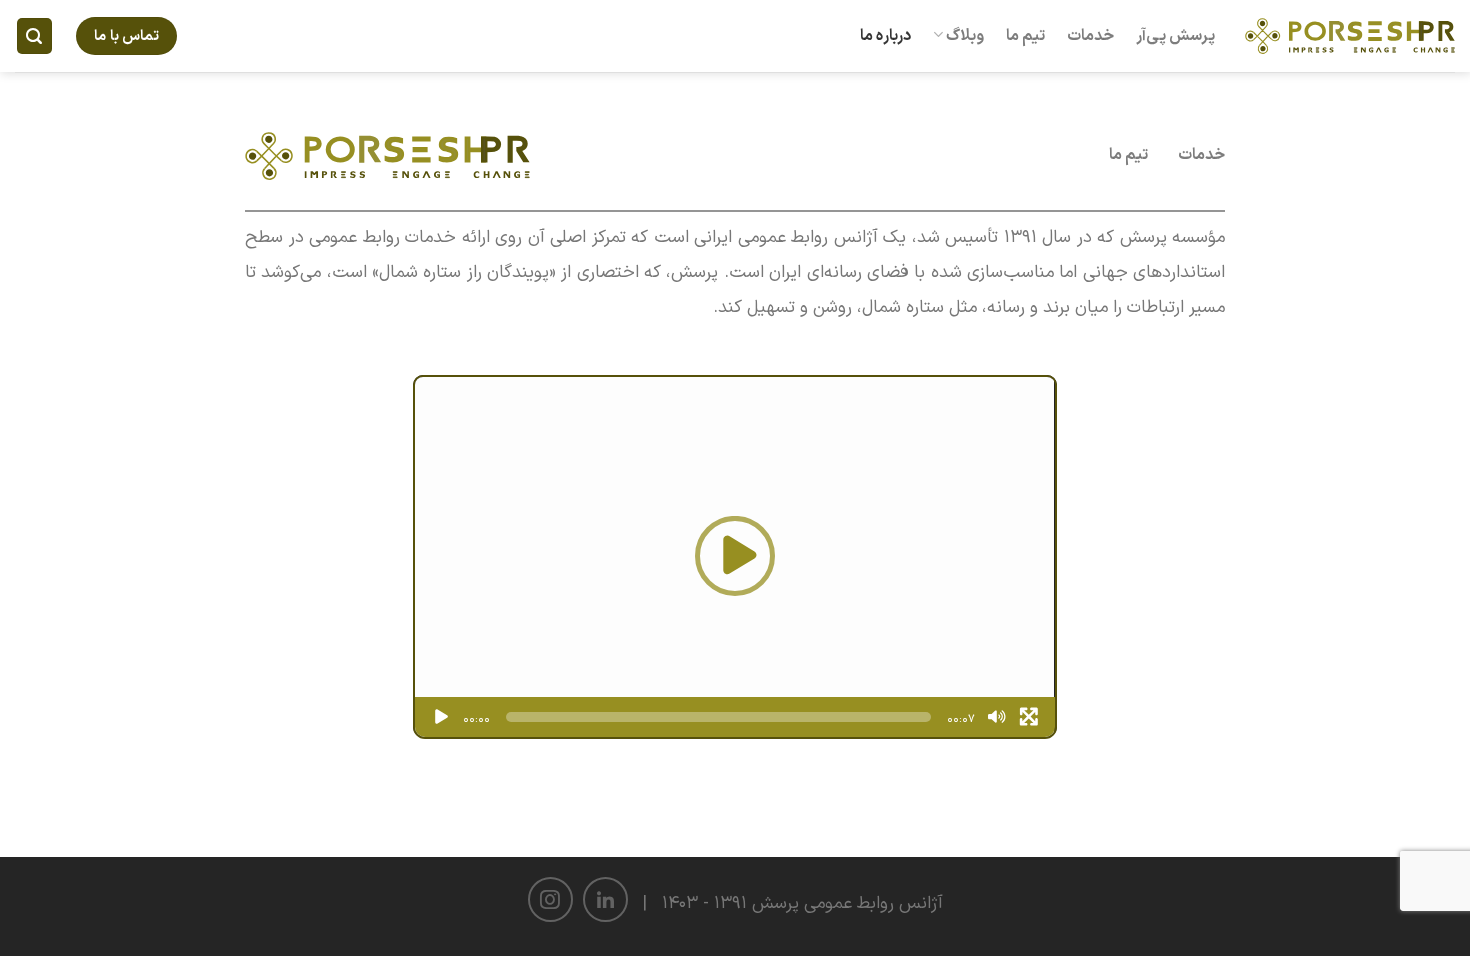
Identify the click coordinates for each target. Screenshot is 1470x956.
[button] (735, 556)
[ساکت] (997, 717)
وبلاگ (965, 36)
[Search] (34, 36)
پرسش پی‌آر (1175, 36)
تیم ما (1025, 36)
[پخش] (441, 717)
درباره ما (885, 36)
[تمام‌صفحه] (1029, 717)
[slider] (718, 717)
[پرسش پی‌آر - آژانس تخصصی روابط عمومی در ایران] (1350, 35)
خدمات (1090, 36)
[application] (734, 556)
